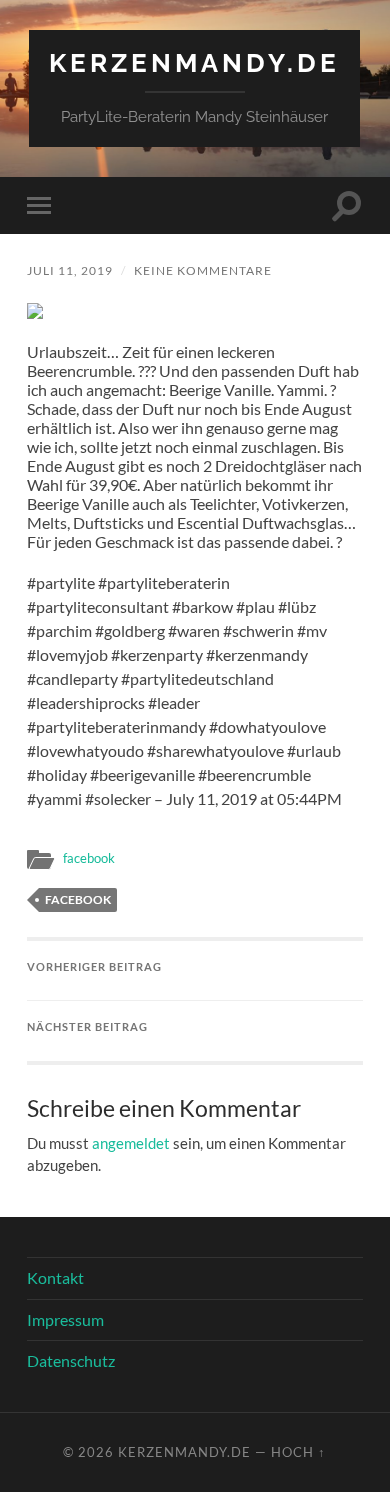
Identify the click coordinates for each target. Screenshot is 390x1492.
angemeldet (131, 1143)
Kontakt (55, 1277)
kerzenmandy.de (194, 62)
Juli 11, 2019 (70, 270)
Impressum (65, 1319)
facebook (89, 858)
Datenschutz (71, 1360)
